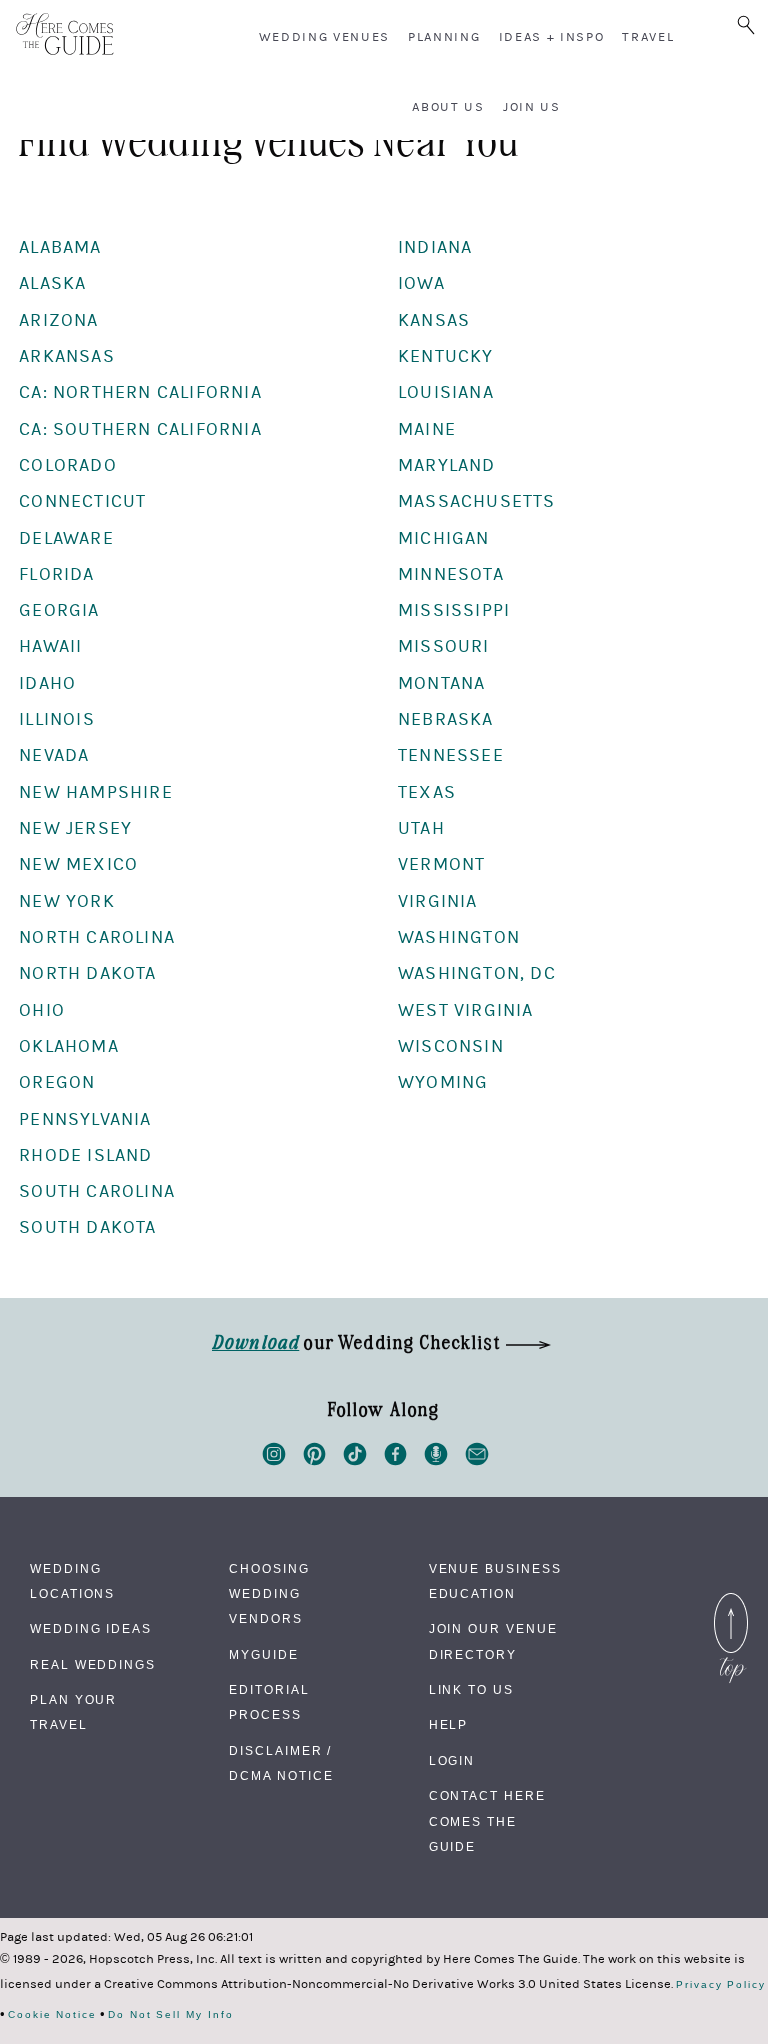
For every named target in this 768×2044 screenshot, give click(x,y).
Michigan (444, 538)
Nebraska (446, 719)
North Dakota (87, 973)
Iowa (421, 283)
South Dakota (87, 1227)
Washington (459, 937)
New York (67, 901)
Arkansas (67, 356)
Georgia (59, 610)
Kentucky (446, 356)
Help (449, 1725)
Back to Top (731, 1598)
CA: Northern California (140, 392)
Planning (444, 37)
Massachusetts (477, 501)
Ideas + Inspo (552, 37)
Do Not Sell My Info (170, 2015)
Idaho (47, 683)
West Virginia (466, 1010)
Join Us (532, 107)
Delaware (66, 538)
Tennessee (451, 755)
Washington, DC (477, 973)
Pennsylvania (85, 1119)
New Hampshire (96, 792)
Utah (421, 828)
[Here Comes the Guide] (65, 35)
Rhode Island (85, 1155)
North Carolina (97, 937)
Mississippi (454, 610)
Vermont (441, 864)
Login (452, 1761)
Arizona (58, 320)
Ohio (42, 1010)
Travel (648, 37)
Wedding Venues (325, 37)
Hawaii (50, 646)
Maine (427, 429)
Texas (427, 792)
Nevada (54, 755)
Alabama (60, 247)
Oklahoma (69, 1046)
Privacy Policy (721, 1985)
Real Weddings (93, 1665)
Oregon (57, 1082)
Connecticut (82, 501)
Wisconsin (451, 1046)
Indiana (435, 247)
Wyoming (443, 1082)
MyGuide (263, 1655)
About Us (448, 107)
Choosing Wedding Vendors (269, 1594)
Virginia (438, 901)
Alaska (52, 283)
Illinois (57, 719)
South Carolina (97, 1191)
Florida (56, 574)
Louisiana (446, 392)
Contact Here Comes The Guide (487, 1821)
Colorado (68, 465)
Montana (441, 683)
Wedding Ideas (91, 1629)
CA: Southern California (140, 429)
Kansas (434, 320)
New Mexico (78, 864)
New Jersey (75, 828)
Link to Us (471, 1690)
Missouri (444, 646)
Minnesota (451, 574)
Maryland (447, 465)
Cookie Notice (52, 2015)
